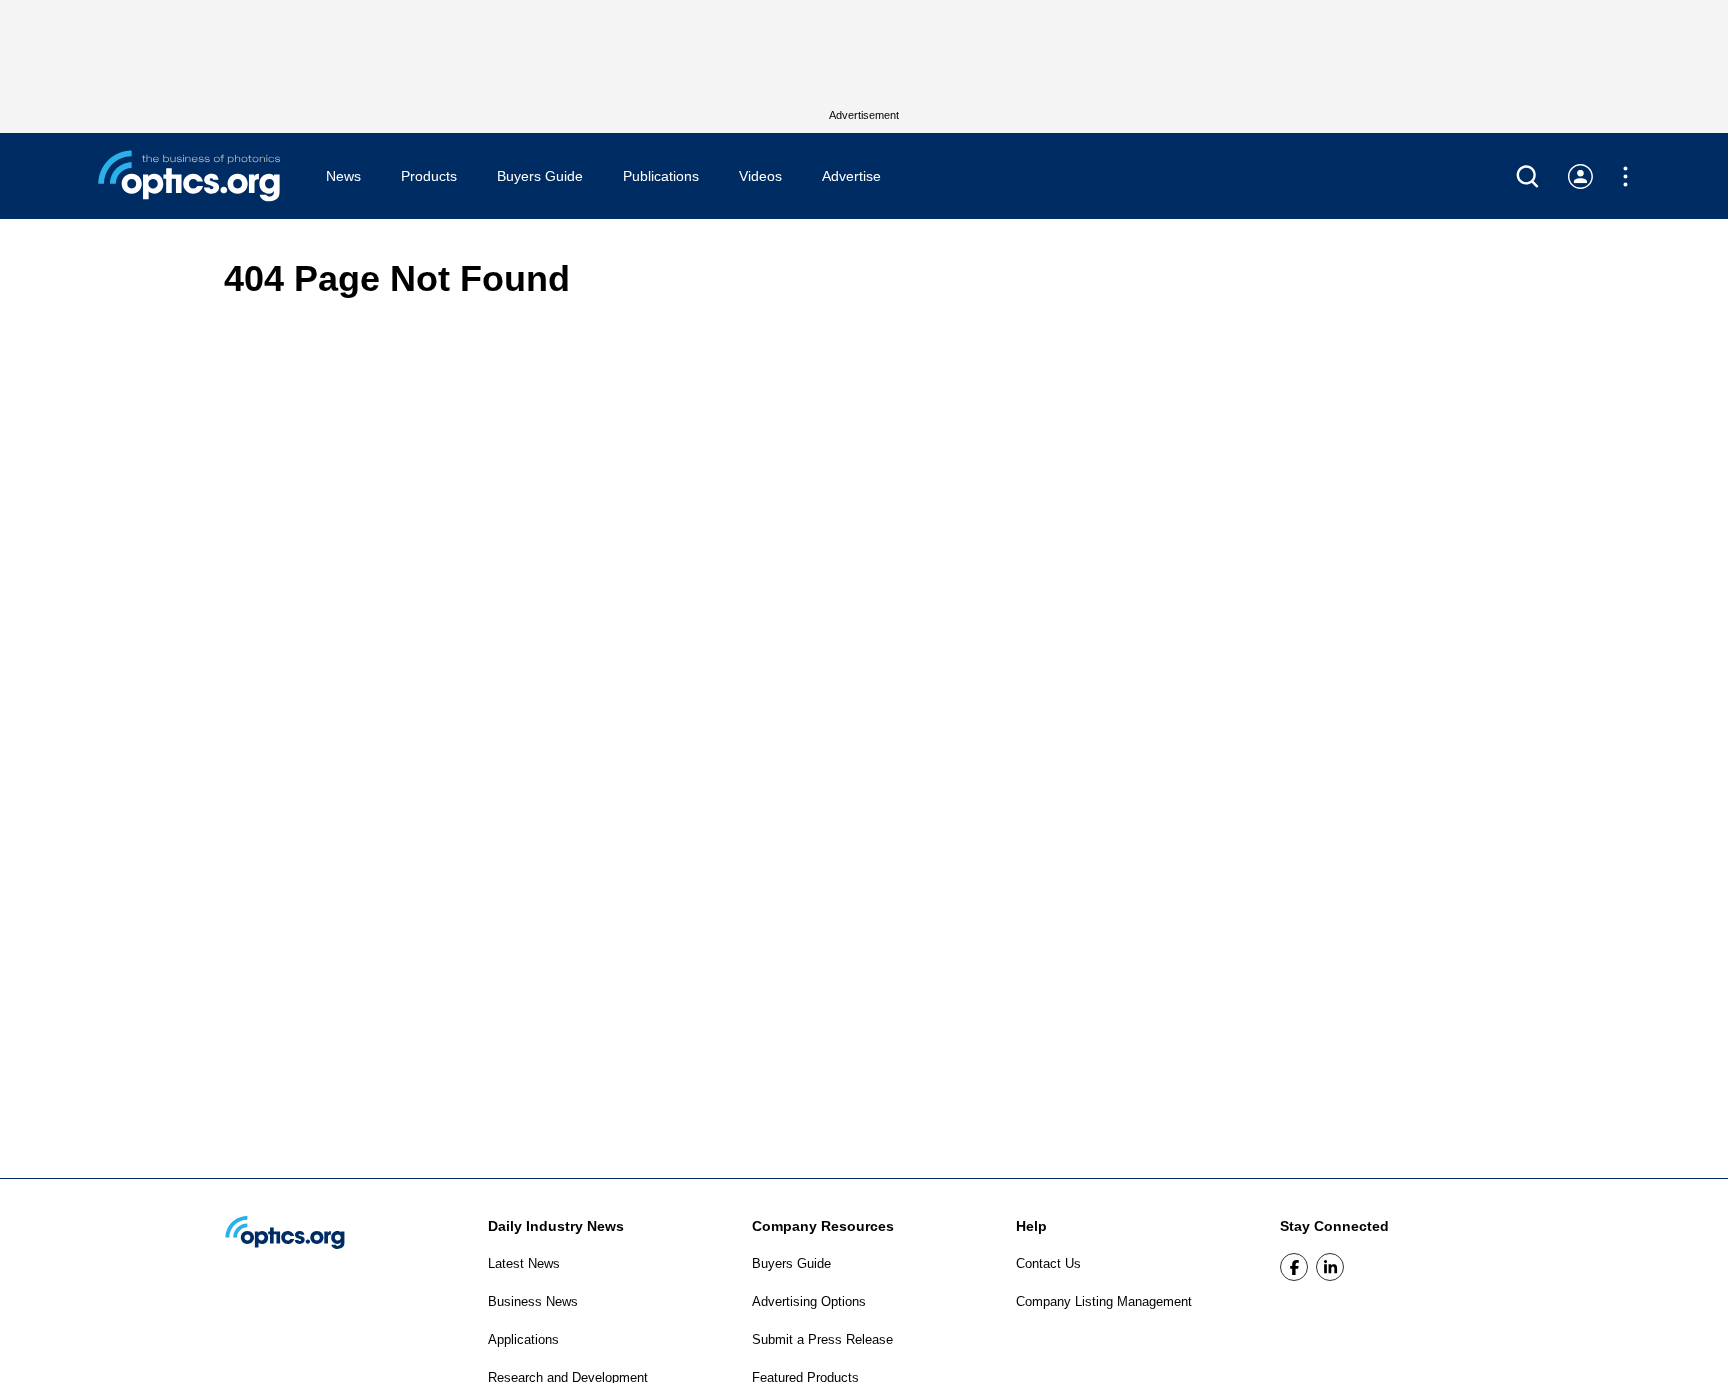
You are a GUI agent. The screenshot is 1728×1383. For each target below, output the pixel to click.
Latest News (524, 1263)
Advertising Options (809, 1301)
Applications (523, 1339)
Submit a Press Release (822, 1339)
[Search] (1527, 176)
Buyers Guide (540, 176)
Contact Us (1048, 1263)
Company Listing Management (1104, 1301)
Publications (661, 176)
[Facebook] (1294, 1267)
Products (429, 176)
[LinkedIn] (1330, 1267)
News (343, 176)
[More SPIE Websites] (1625, 176)
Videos (760, 176)
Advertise (851, 176)
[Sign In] (1580, 176)
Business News (533, 1301)
